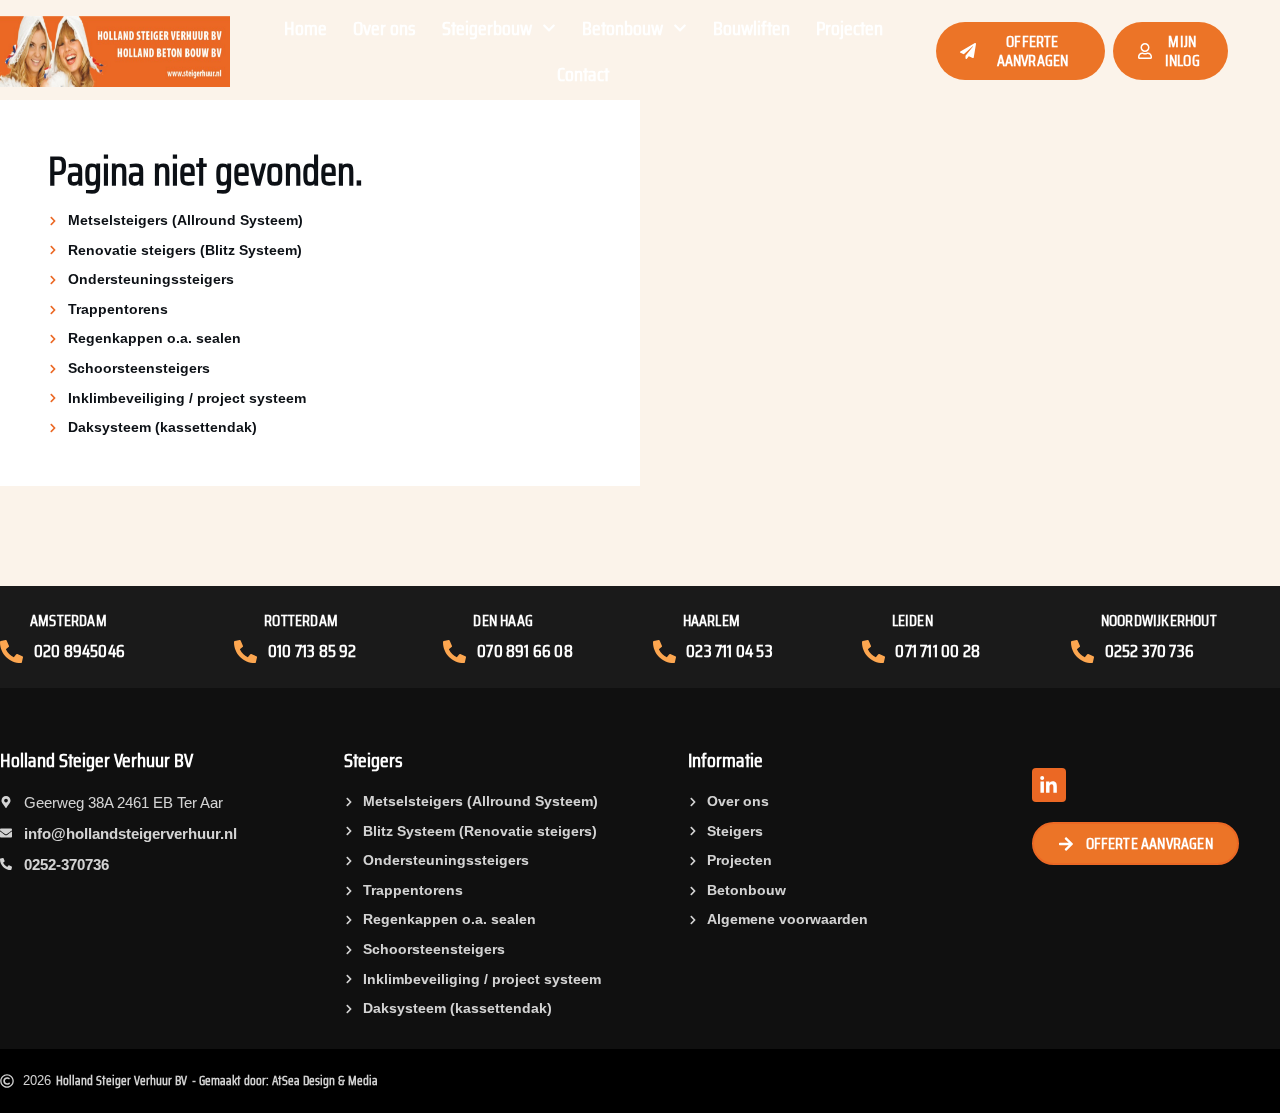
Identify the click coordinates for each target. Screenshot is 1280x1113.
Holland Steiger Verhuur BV (96, 760)
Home (305, 28)
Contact (583, 74)
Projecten (849, 28)
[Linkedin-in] (1049, 785)
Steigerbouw (487, 28)
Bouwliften (751, 28)
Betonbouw (622, 28)
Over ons (384, 28)
